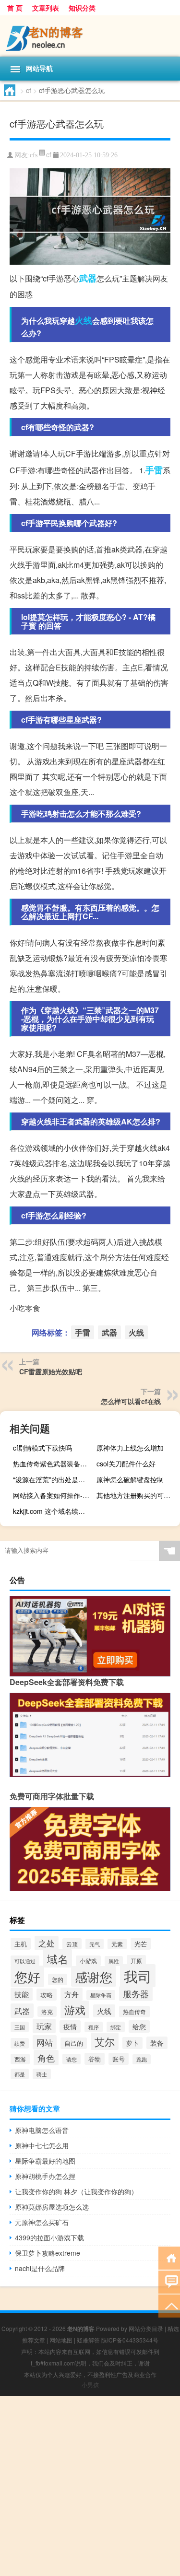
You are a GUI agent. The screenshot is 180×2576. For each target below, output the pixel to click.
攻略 (47, 1995)
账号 (119, 2059)
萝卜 (132, 2043)
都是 (20, 2074)
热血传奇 (134, 2012)
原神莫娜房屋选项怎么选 (52, 2207)
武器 (88, 278)
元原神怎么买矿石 (42, 2222)
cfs (34, 155)
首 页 (15, 8)
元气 (95, 1944)
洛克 (47, 2012)
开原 (136, 1961)
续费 (20, 2043)
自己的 (74, 2043)
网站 (45, 2042)
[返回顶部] (169, 2305)
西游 (20, 2059)
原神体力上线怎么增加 (130, 1448)
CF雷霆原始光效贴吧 (51, 1371)
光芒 (141, 1944)
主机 (21, 1944)
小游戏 (88, 1961)
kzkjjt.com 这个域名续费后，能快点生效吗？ (54, 1511)
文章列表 (46, 8)
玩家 (44, 2026)
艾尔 (105, 2041)
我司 (138, 1976)
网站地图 (61, 2340)
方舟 (72, 1994)
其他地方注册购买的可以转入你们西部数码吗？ (137, 1495)
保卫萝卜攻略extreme (48, 2253)
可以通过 (25, 1961)
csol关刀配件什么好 (126, 1464)
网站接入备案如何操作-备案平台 (54, 1495)
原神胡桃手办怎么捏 (45, 2176)
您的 (58, 1979)
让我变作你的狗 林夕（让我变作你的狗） (76, 2191)
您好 (27, 1976)
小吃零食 (25, 1308)
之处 (47, 1943)
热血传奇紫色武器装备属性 (53, 1464)
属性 (114, 1961)
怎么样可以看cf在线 (131, 1401)
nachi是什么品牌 (40, 2268)
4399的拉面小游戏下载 (49, 2237)
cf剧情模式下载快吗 (42, 1448)
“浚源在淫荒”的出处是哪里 (52, 1479)
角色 (46, 2058)
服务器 (136, 1994)
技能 (22, 1994)
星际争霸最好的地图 (45, 2161)
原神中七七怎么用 (42, 2145)
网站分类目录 (146, 2328)
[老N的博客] (90, 36)
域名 (58, 1958)
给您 (139, 2026)
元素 (117, 1944)
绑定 (116, 2027)
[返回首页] (169, 2257)
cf (29, 90)
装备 (157, 2043)
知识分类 (82, 8)
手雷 (154, 470)
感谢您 (94, 1976)
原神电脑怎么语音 (42, 2130)
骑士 (42, 2074)
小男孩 (90, 2384)
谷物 (95, 2059)
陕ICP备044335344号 (130, 2340)
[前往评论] (169, 2281)
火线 (84, 320)
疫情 (70, 2026)
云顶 (72, 1944)
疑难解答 (88, 2340)
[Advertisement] (90, 2486)
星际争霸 (101, 1995)
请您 (72, 2059)
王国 (20, 2027)
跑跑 (142, 2059)
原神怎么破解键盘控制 (130, 1479)
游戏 (75, 2009)
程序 (94, 2027)
